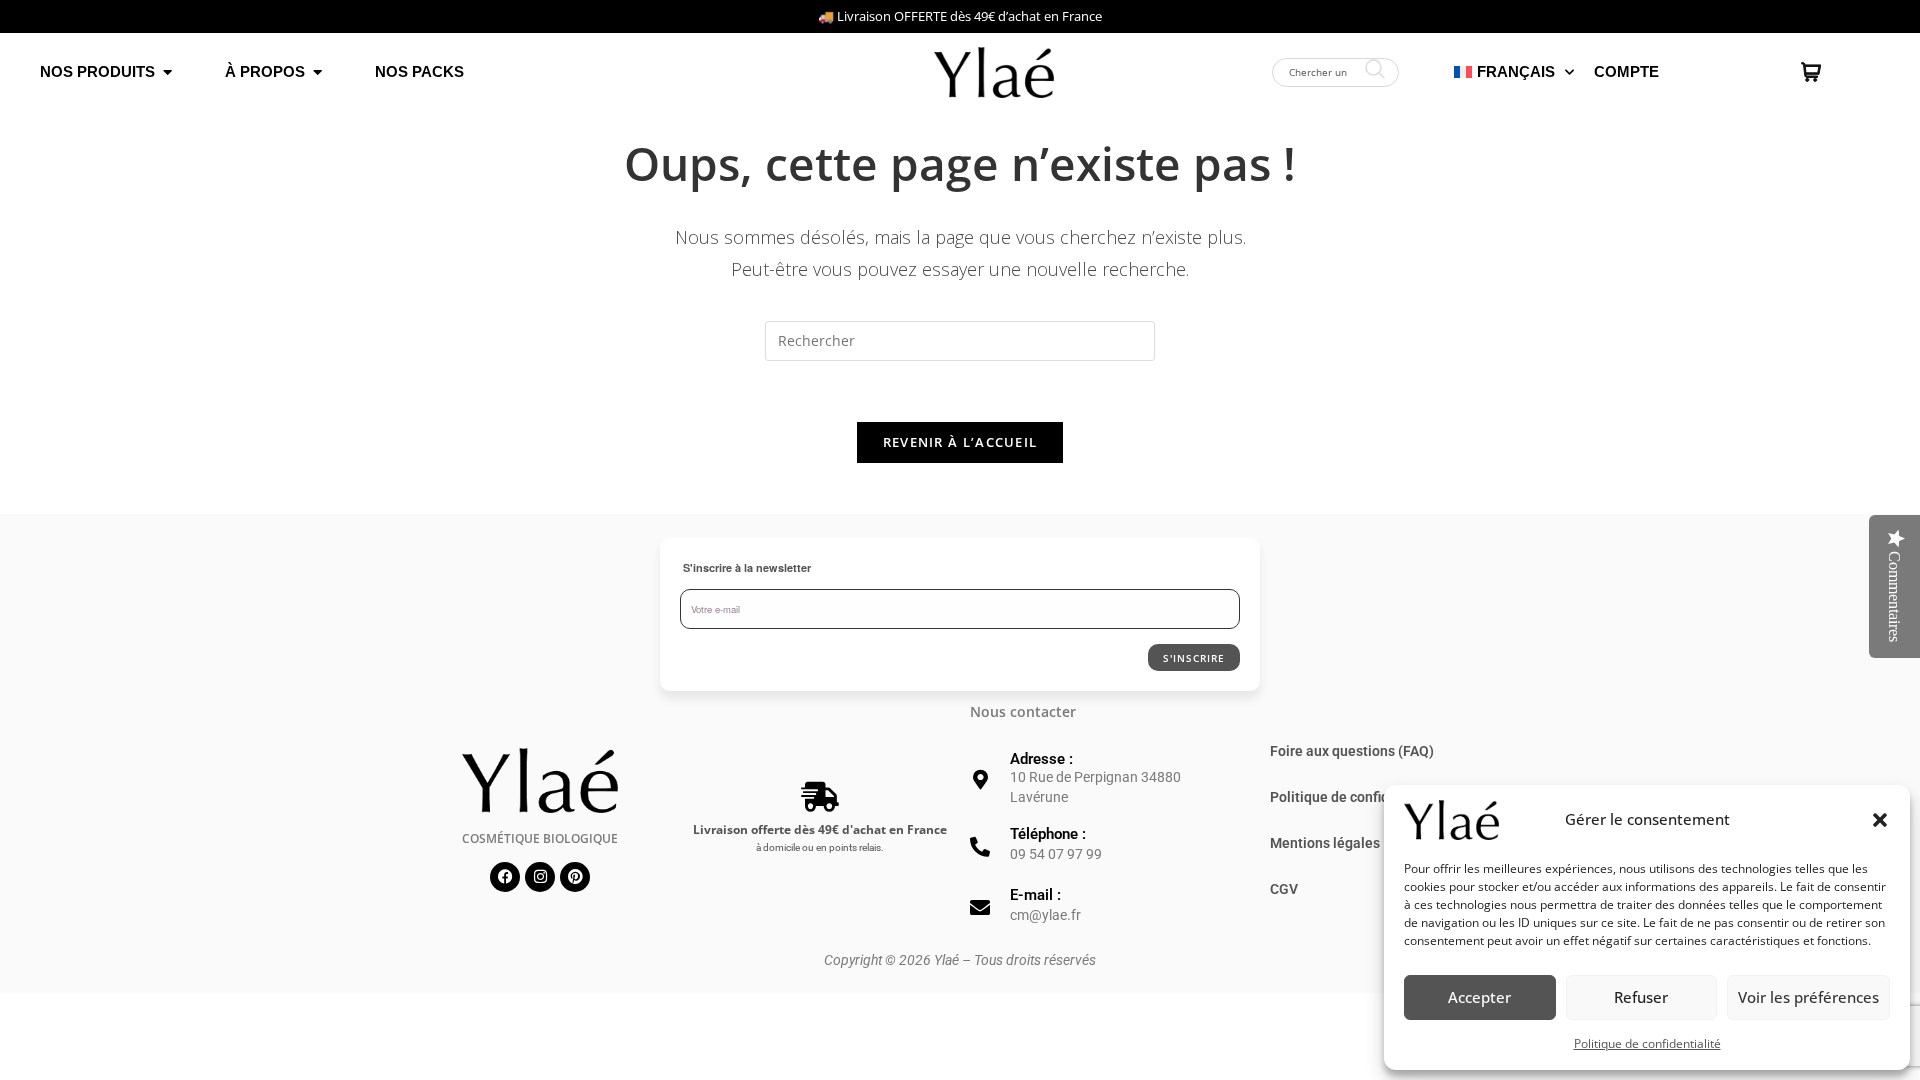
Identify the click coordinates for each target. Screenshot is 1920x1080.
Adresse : (1041, 759)
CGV (1284, 889)
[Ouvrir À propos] (317, 72)
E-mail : (1035, 895)
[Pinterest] (575, 877)
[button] (1880, 820)
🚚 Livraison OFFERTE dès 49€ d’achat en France (960, 16)
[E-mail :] (980, 908)
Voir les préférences (1808, 997)
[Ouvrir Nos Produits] (167, 72)
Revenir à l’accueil (960, 442)
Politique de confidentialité (1647, 1043)
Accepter (1479, 997)
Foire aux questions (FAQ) (1352, 751)
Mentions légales (1325, 843)
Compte (1626, 71)
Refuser (1641, 997)
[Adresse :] (980, 780)
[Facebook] (505, 877)
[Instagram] (540, 877)
